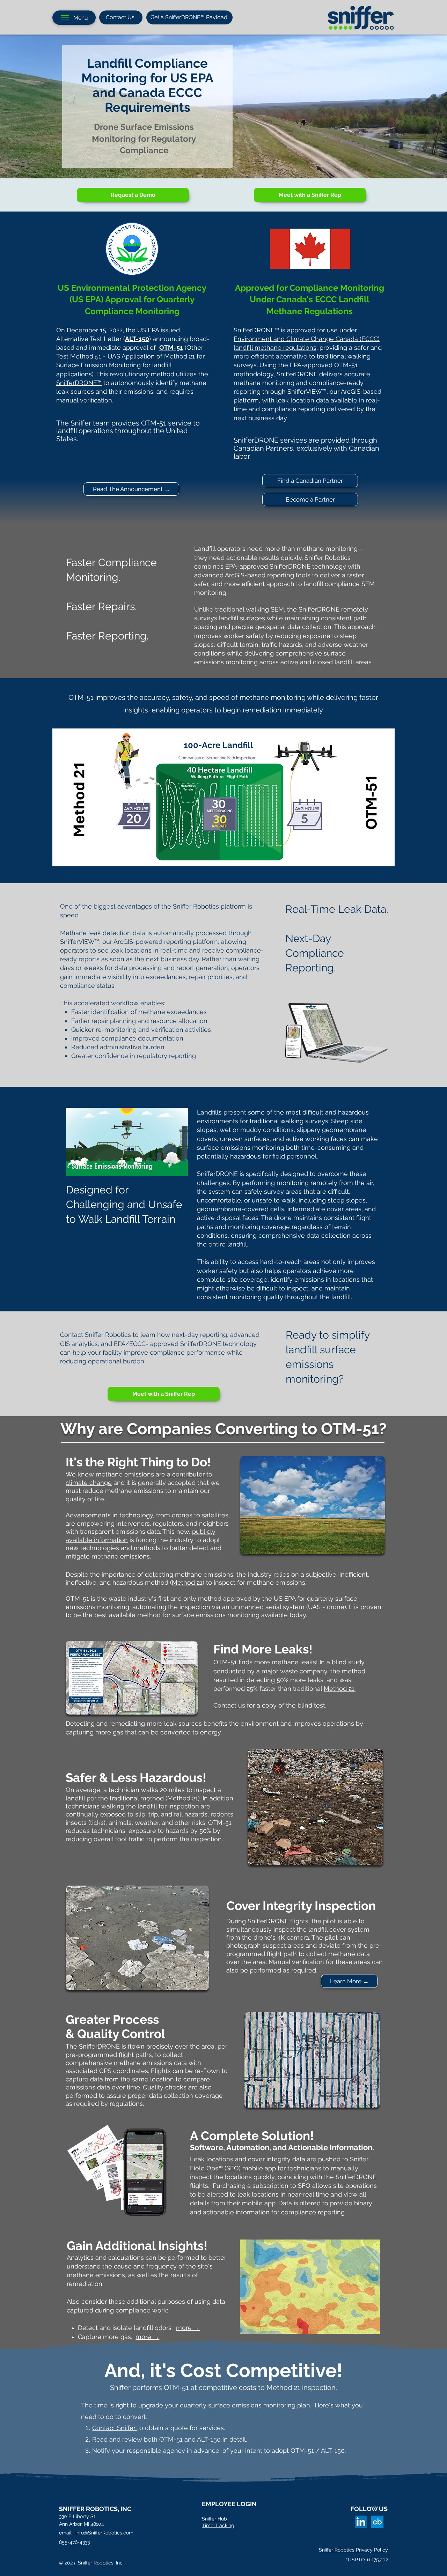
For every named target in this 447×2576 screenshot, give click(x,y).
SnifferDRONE (77, 383)
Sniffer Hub (214, 2519)
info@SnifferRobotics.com (104, 2533)
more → (188, 2328)
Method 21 (187, 1582)
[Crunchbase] (377, 2522)
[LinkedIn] (361, 2522)
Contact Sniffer (115, 2428)
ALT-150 (209, 2439)
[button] (179, 1169)
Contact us (229, 1705)
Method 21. (340, 1689)
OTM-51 (172, 2439)
